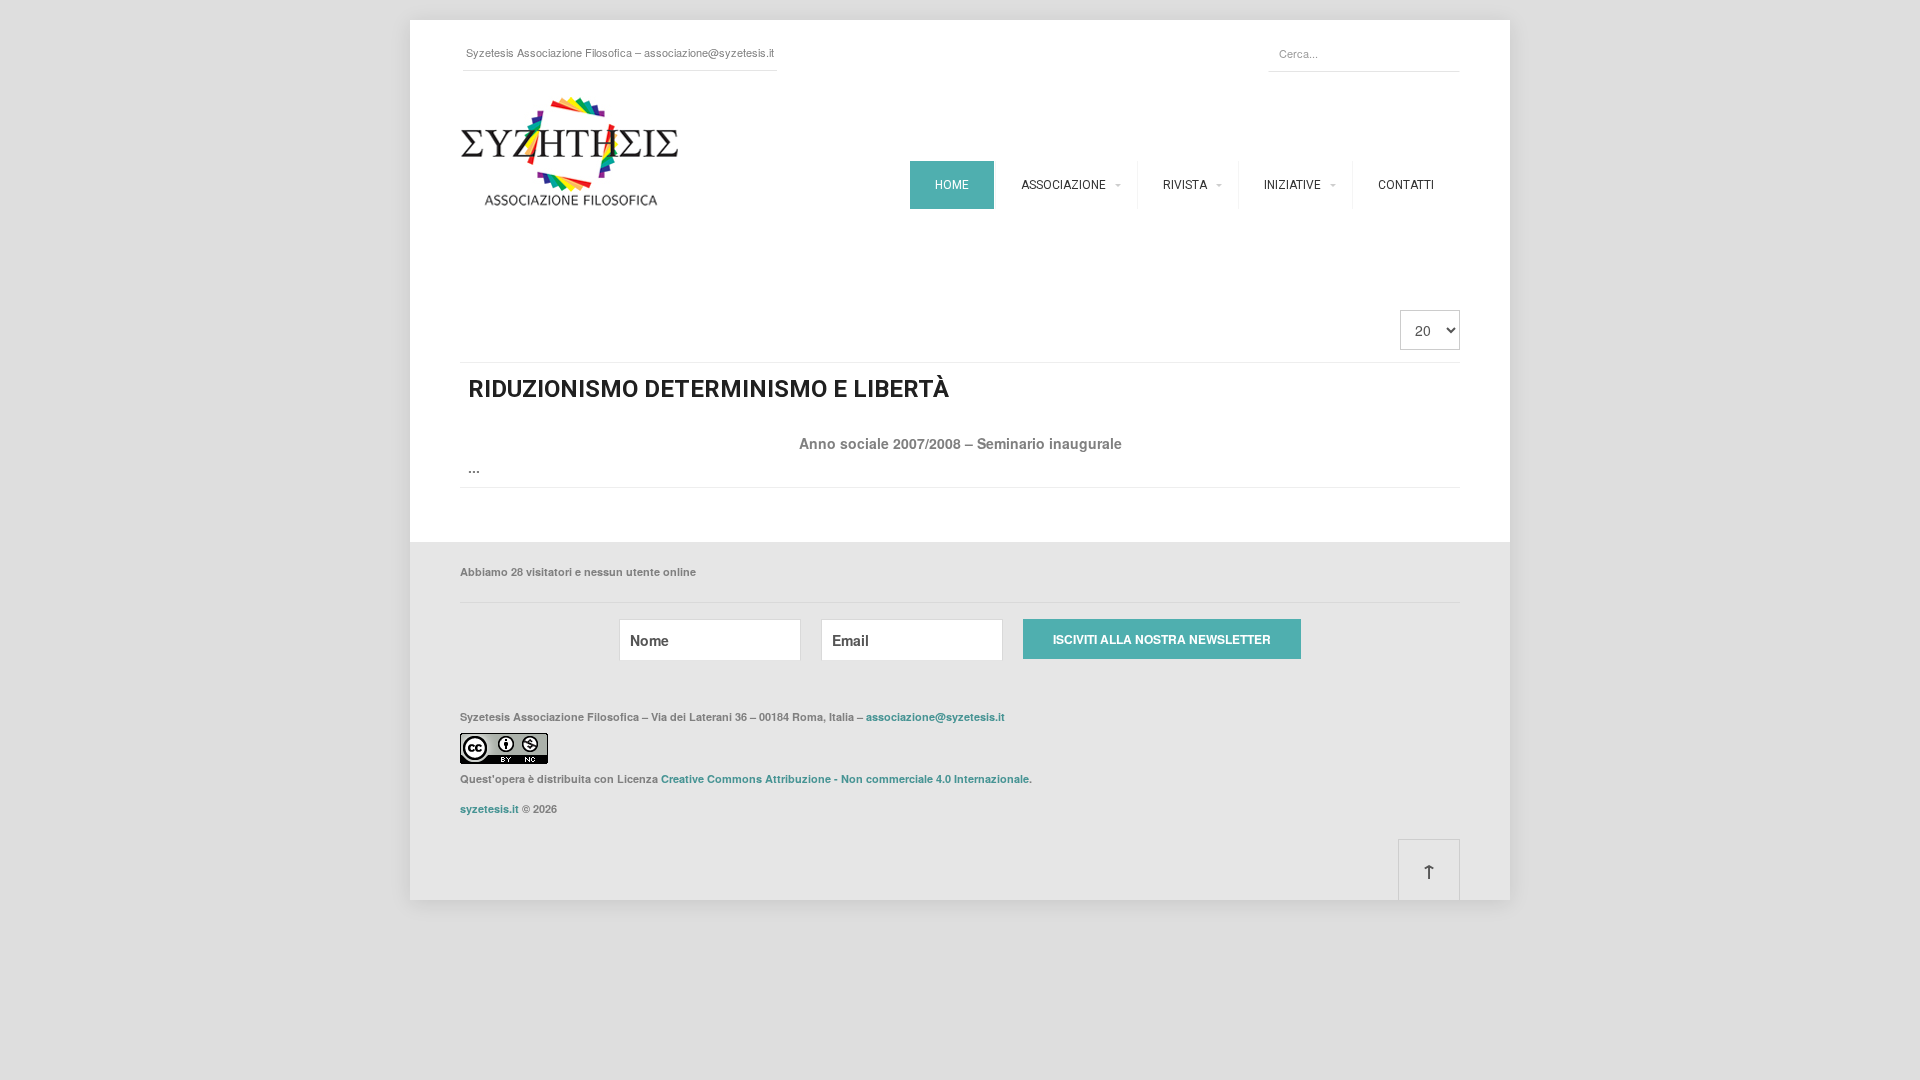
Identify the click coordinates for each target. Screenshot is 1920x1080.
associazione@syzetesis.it (709, 52)
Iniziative (1292, 185)
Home (952, 185)
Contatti (1406, 185)
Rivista (1185, 185)
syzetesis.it (489, 808)
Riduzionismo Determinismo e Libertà (708, 389)
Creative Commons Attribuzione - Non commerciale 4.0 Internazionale (845, 778)
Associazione (1063, 185)
